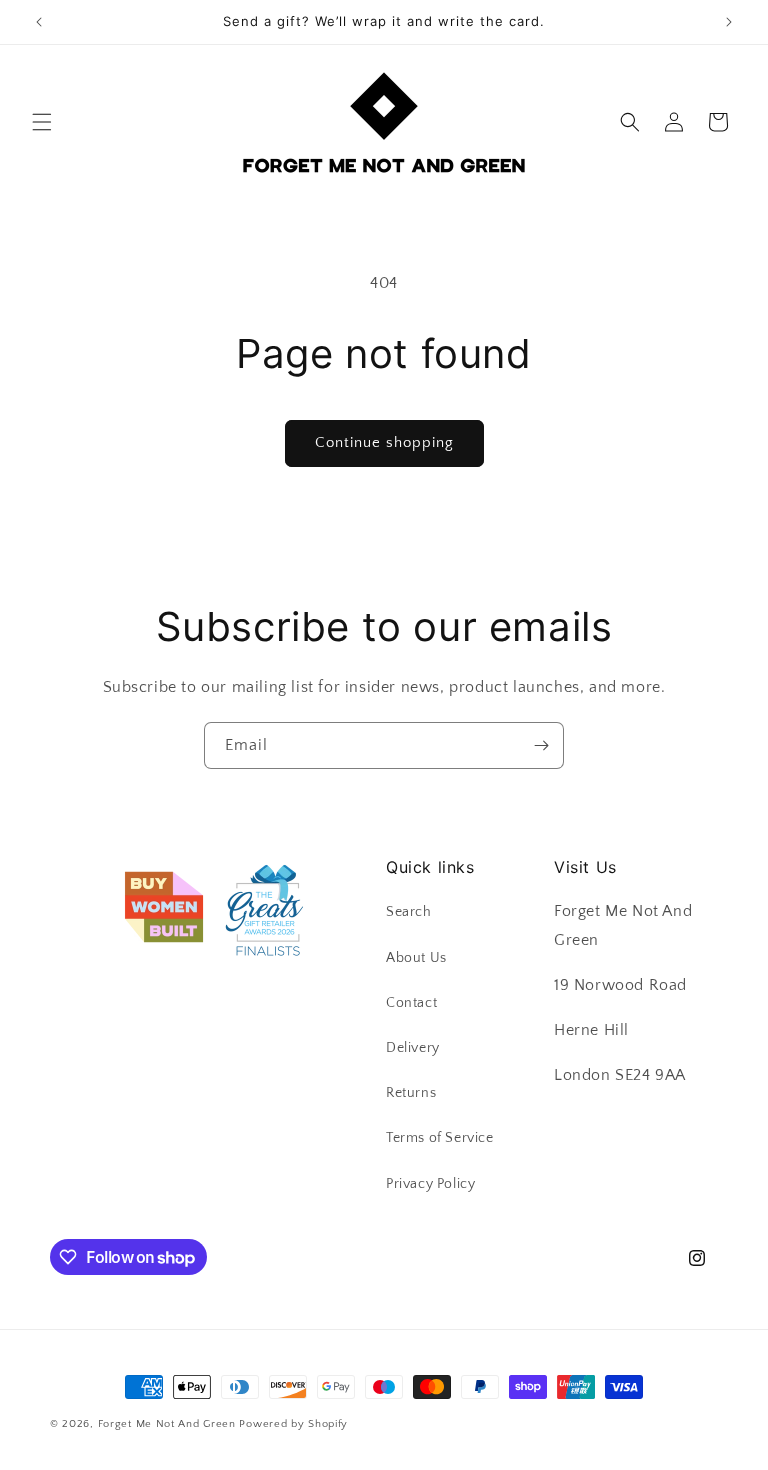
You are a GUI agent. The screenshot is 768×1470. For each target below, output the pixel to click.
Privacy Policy (430, 1184)
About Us (416, 958)
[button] (42, 122)
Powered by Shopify (293, 1424)
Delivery (413, 1048)
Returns (411, 1093)
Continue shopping (384, 442)
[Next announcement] (729, 22)
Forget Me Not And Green (167, 1424)
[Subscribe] (541, 745)
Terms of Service (440, 1138)
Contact (411, 1003)
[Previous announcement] (39, 22)
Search (409, 912)
